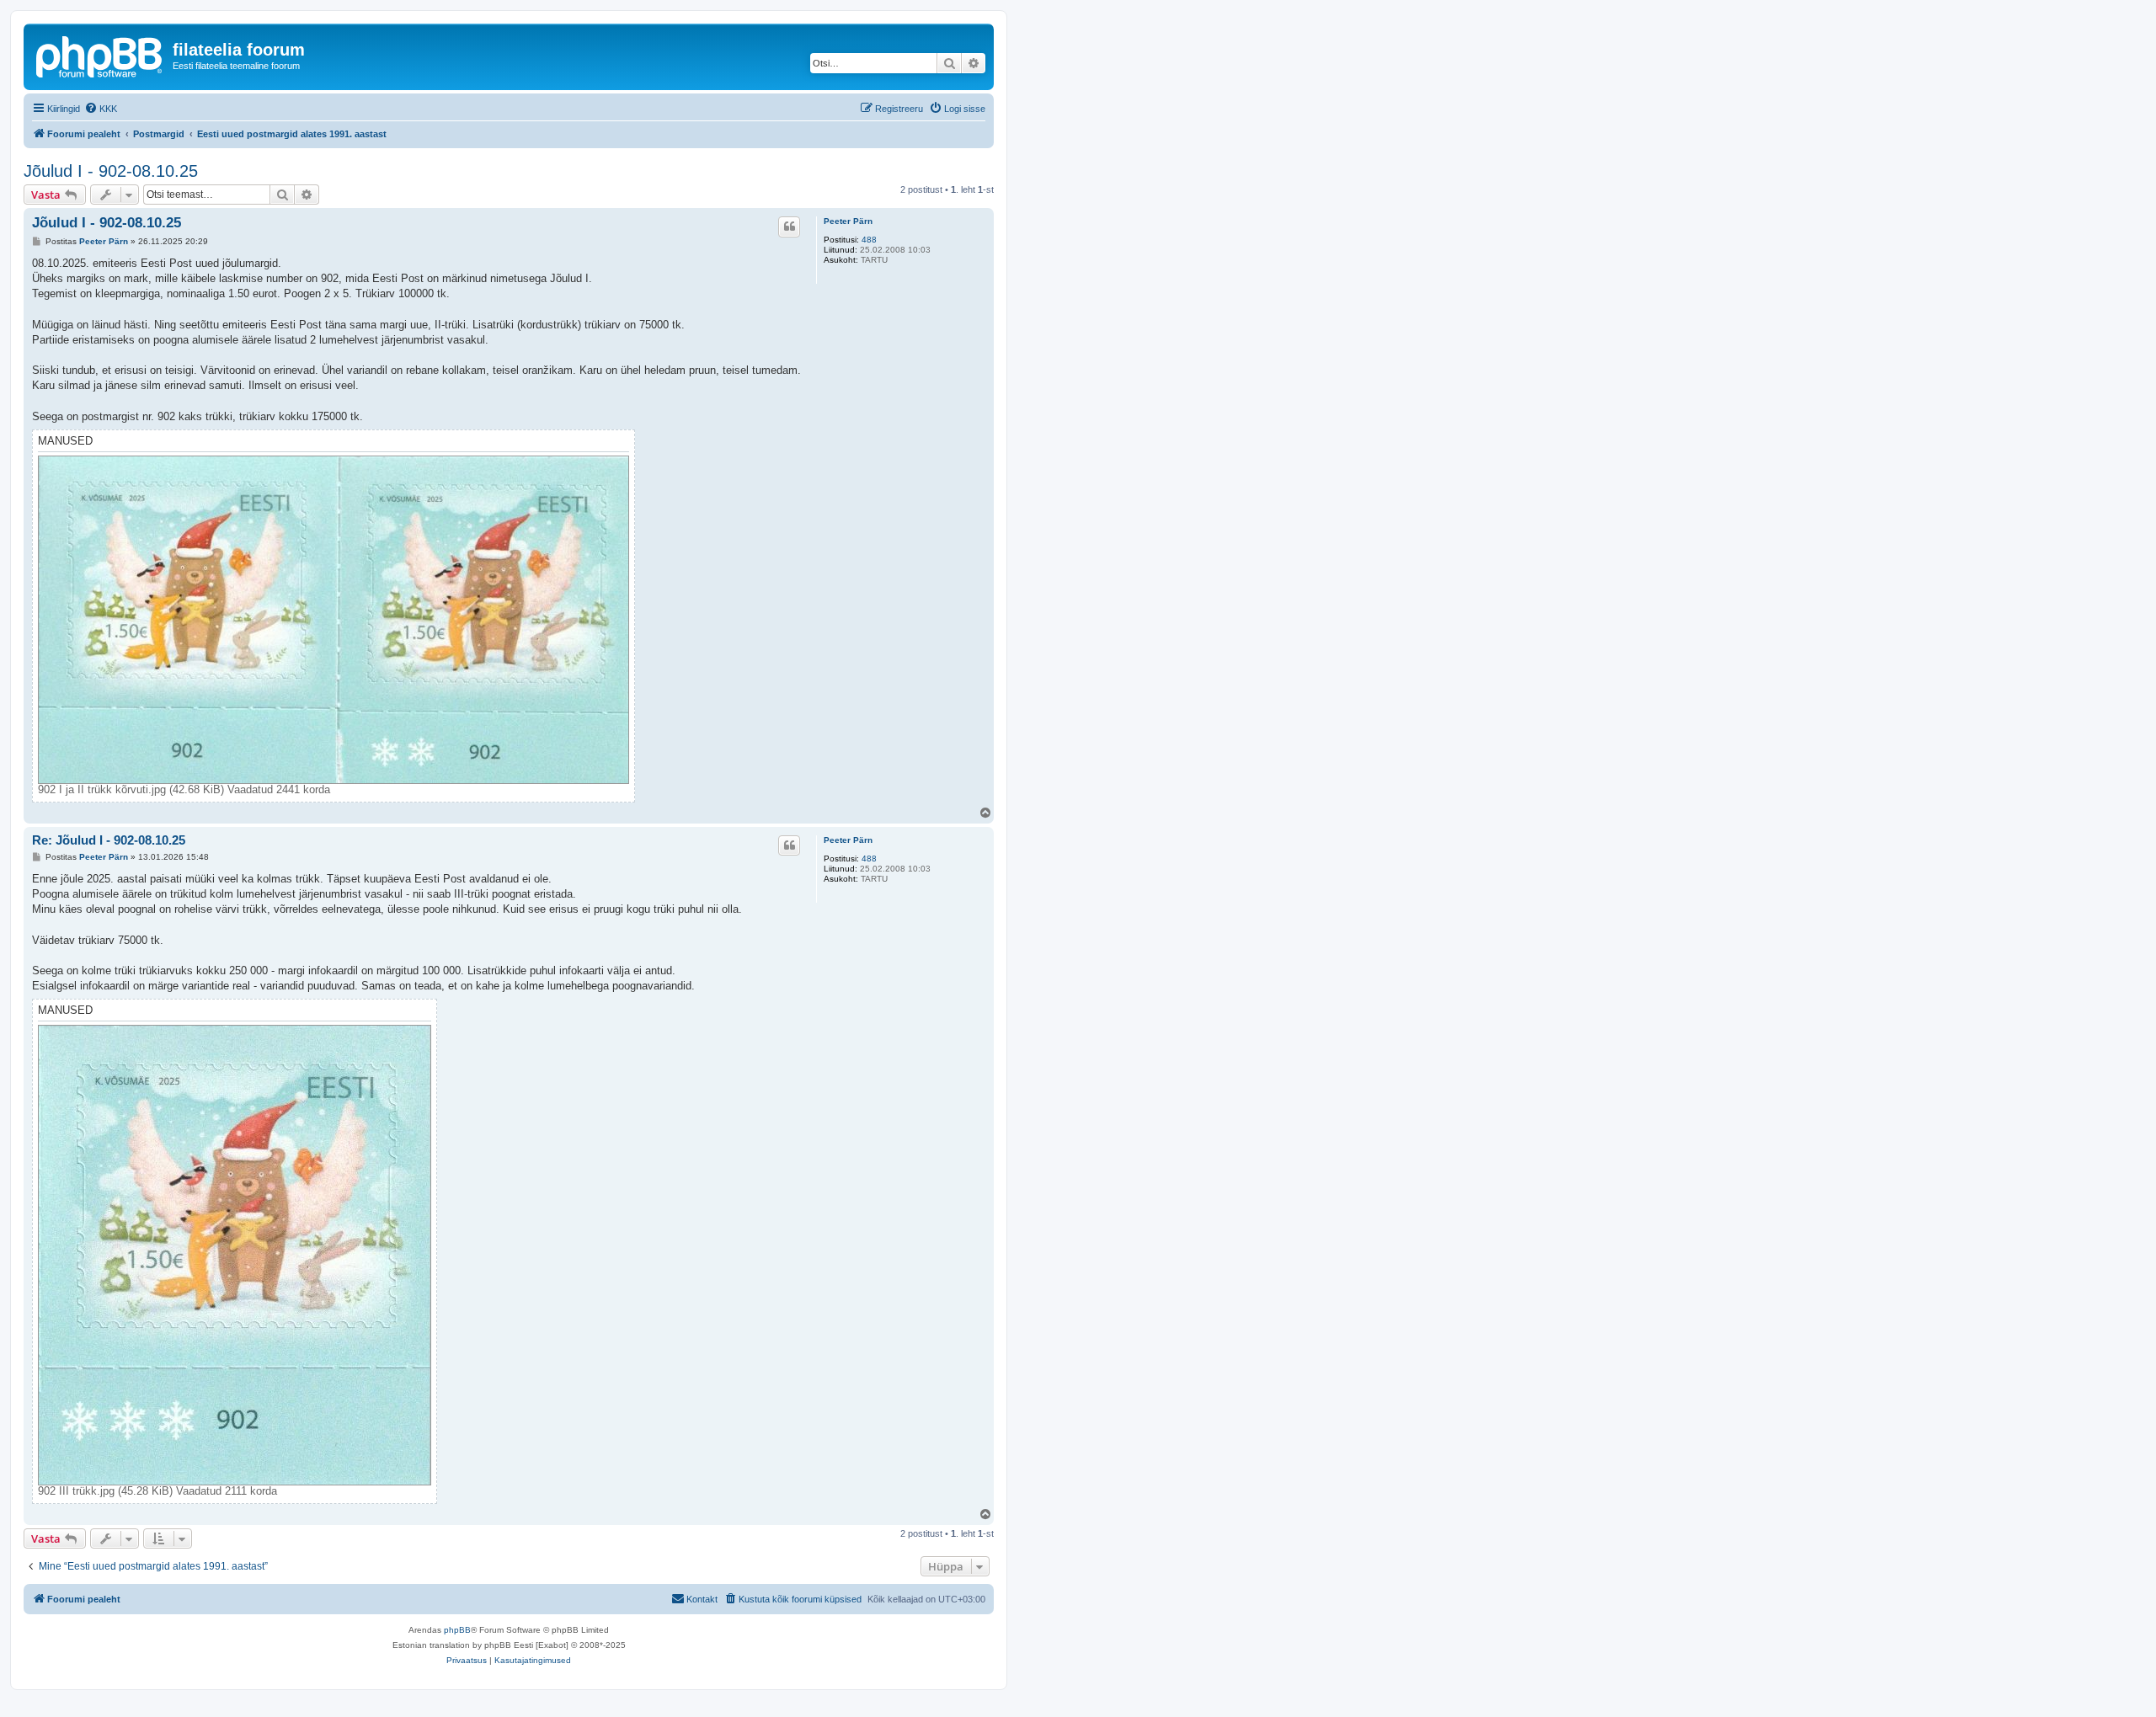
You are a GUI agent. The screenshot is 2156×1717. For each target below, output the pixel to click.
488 (869, 240)
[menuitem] (101, 109)
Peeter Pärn (848, 221)
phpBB (457, 1630)
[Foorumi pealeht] (100, 55)
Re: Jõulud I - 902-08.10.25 (109, 840)
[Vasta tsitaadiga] (789, 227)
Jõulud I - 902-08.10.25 (111, 171)
